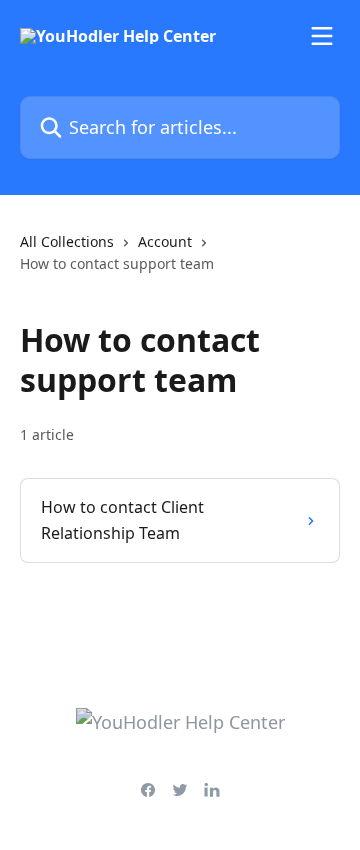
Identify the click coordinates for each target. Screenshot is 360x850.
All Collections (67, 241)
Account (165, 241)
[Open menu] (322, 36)
